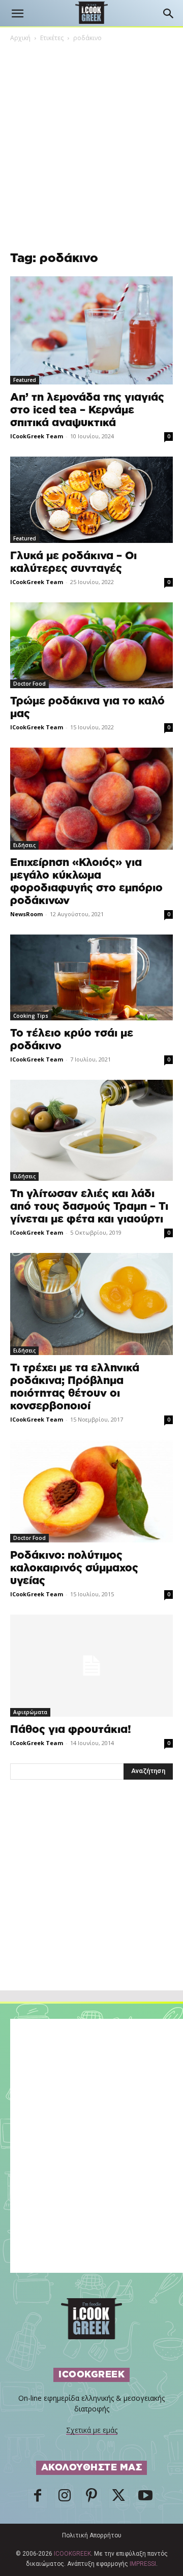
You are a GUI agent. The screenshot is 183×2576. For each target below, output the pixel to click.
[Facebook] (38, 2498)
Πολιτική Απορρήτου (92, 2535)
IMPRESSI (143, 2564)
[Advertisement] (91, 1907)
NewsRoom (26, 914)
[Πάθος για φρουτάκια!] (91, 1665)
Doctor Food (29, 684)
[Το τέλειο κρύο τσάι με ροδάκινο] (91, 977)
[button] (17, 14)
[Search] (169, 14)
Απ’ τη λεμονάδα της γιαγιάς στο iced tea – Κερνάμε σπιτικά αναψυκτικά (87, 410)
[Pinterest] (91, 2498)
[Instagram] (65, 2498)
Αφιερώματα (30, 1712)
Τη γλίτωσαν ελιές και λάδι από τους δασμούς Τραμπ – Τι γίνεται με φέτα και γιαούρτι (89, 1206)
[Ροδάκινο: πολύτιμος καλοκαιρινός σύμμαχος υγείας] (91, 1491)
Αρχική (20, 38)
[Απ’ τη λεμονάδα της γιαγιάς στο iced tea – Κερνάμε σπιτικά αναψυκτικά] (91, 330)
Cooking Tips (31, 1016)
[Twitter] (118, 2498)
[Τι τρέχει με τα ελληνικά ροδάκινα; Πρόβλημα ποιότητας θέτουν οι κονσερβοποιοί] (91, 1304)
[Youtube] (145, 2498)
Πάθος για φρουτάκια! (71, 1730)
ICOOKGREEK (72, 2554)
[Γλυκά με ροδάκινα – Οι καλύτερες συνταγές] (91, 500)
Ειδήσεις (24, 845)
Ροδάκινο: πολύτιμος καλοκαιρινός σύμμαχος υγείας (74, 1568)
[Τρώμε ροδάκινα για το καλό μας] (91, 645)
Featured (25, 380)
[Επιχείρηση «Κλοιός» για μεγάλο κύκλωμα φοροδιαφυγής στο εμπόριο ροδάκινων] (91, 799)
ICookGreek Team (37, 436)
